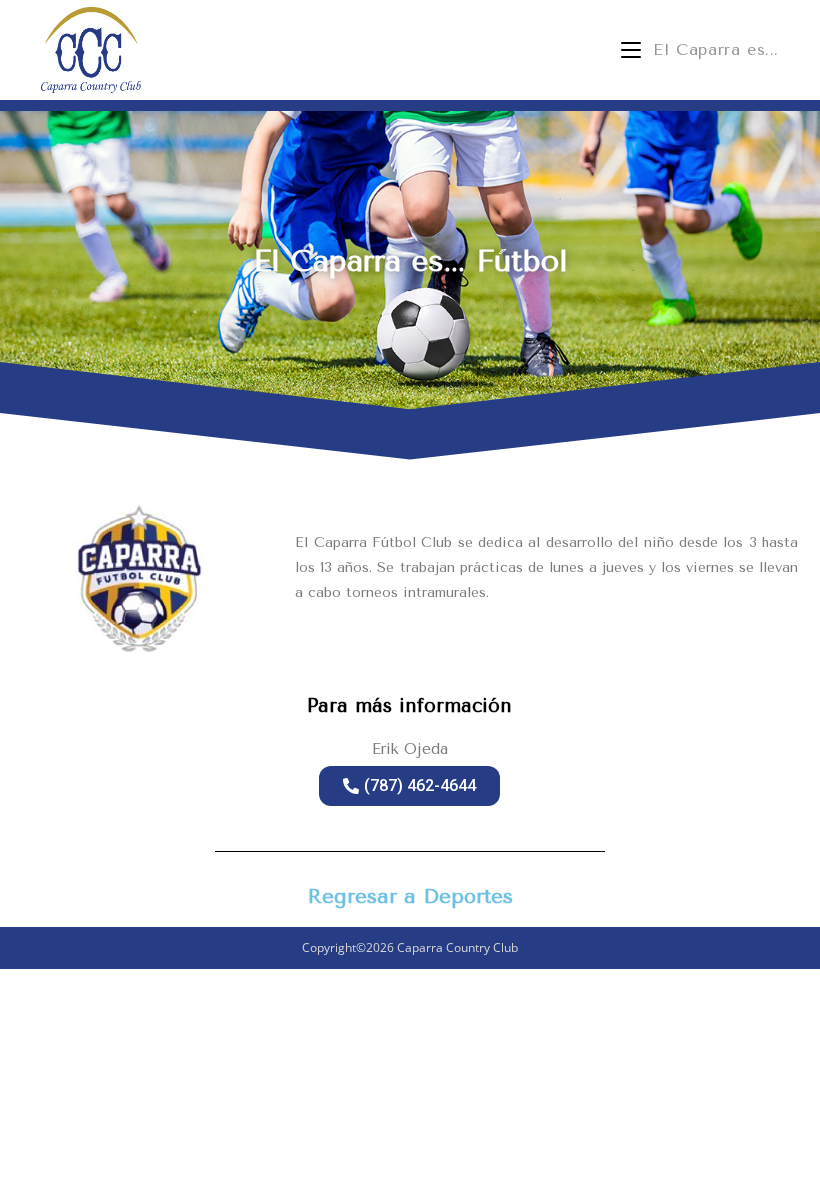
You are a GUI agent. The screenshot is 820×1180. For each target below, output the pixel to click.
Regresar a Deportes (410, 896)
